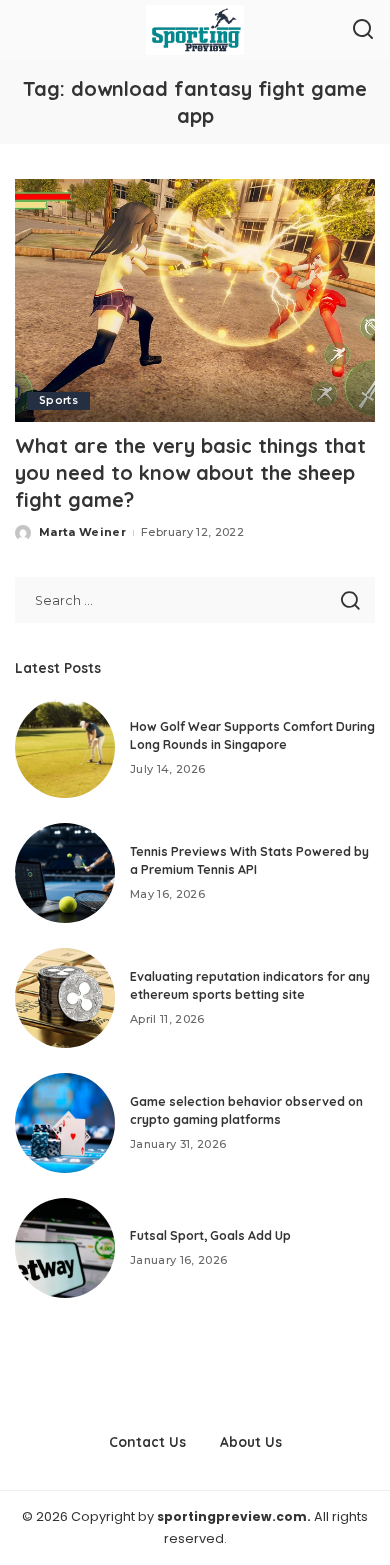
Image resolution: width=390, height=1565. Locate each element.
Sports (58, 400)
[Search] (363, 30)
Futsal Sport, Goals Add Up (210, 1235)
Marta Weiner (82, 532)
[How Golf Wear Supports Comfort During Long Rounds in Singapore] (65, 748)
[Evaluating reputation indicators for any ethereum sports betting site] (65, 998)
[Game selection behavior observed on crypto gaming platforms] (65, 1123)
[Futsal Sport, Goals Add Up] (65, 1248)
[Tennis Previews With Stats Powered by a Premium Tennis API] (65, 873)
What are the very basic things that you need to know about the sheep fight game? (190, 472)
